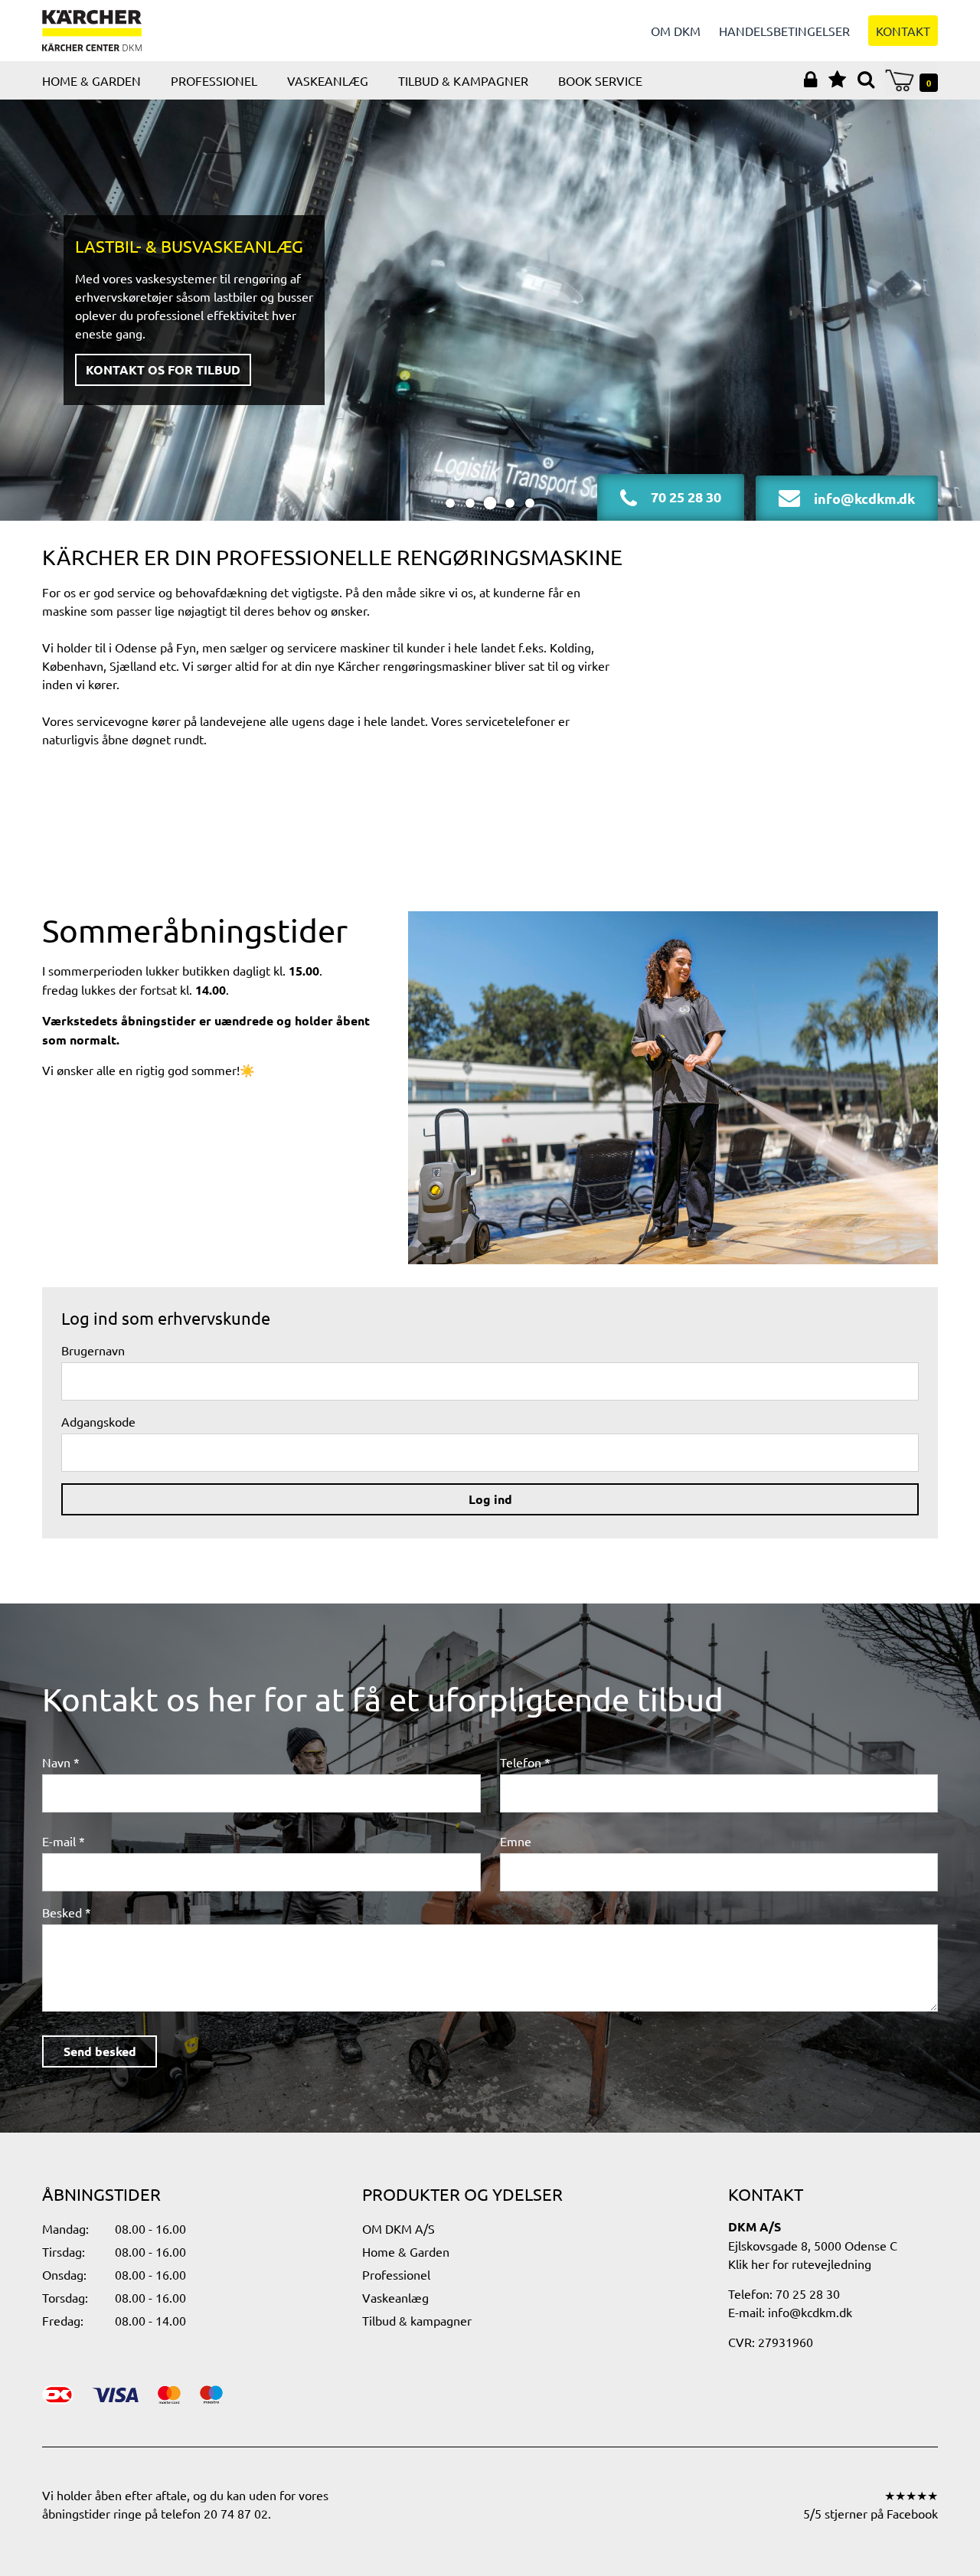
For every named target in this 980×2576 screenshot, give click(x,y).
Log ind (490, 1499)
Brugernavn (93, 1350)
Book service (600, 80)
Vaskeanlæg (328, 80)
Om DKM (676, 31)
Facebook (912, 2513)
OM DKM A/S (399, 2228)
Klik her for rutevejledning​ (800, 2264)
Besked (62, 1912)
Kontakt (903, 31)
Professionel (214, 80)
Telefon (521, 1762)
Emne (516, 1841)
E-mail (59, 1841)
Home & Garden (91, 80)
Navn (56, 1762)
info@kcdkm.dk (810, 2312)
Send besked (100, 2051)
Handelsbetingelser (784, 31)
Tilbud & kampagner (463, 80)
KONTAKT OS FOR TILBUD (163, 369)
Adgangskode (98, 1421)
